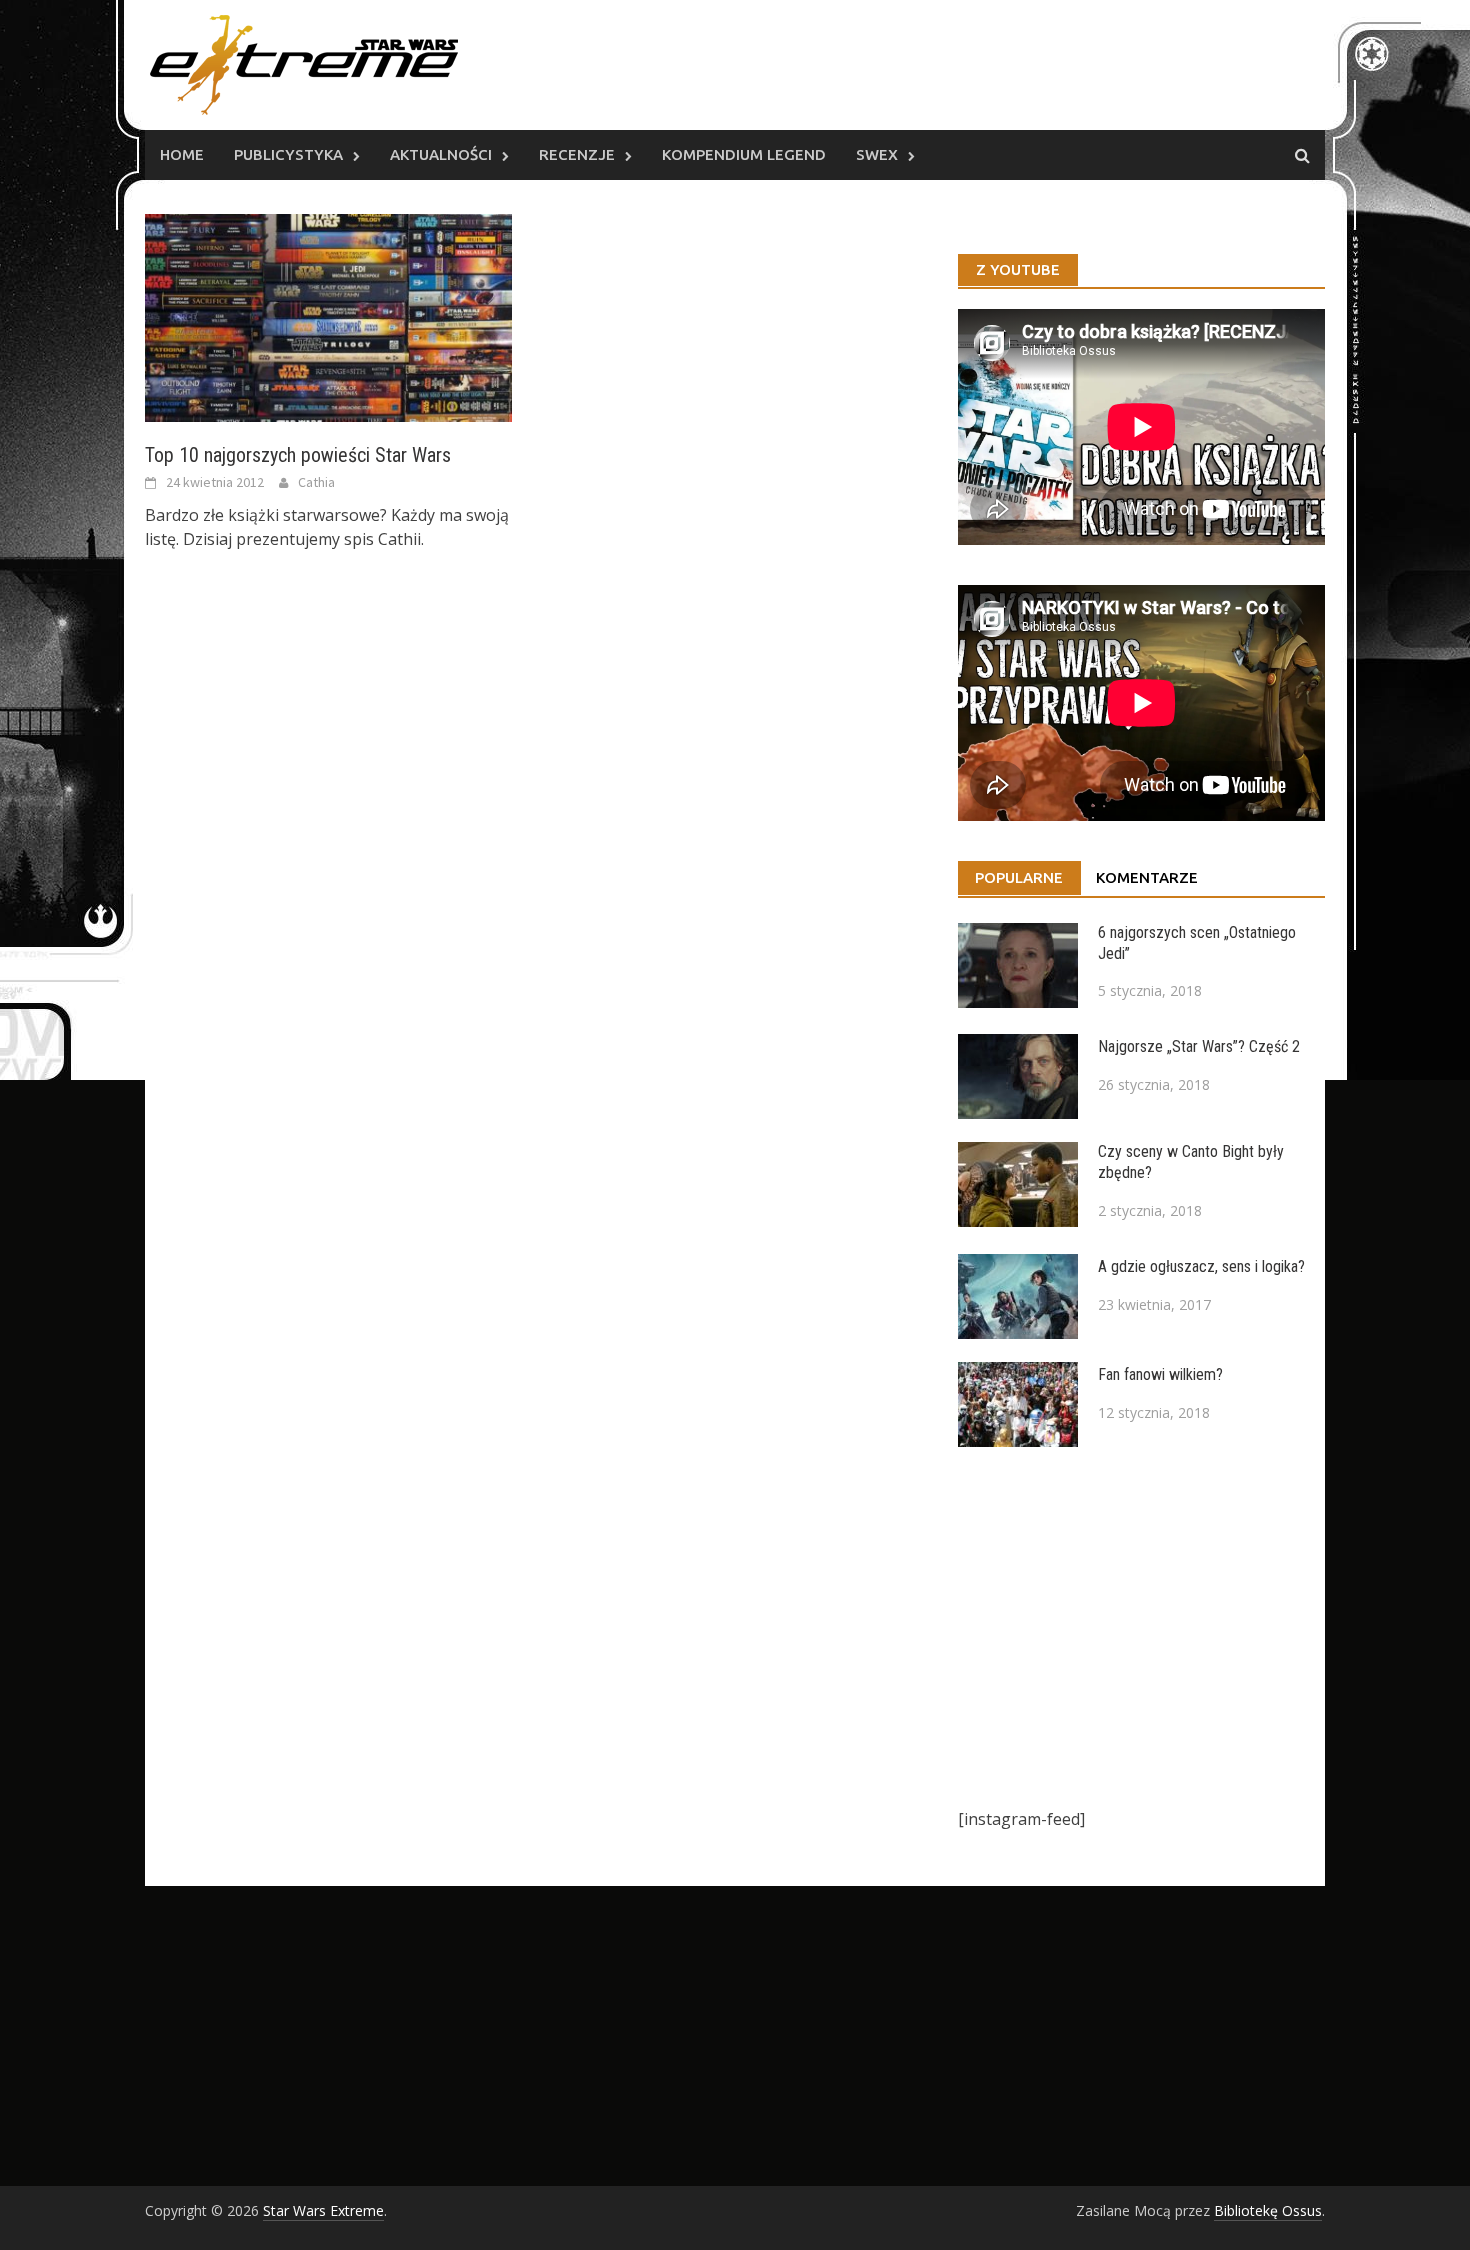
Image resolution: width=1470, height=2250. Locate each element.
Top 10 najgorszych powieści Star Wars (298, 455)
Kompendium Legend (744, 154)
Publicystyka (288, 154)
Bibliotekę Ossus (1268, 2210)
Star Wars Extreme (323, 2210)
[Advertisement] (1141, 1627)
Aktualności (441, 154)
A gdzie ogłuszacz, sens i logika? (1201, 1266)
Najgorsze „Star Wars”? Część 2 (1199, 1046)
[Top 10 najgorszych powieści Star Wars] (328, 316)
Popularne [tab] (1019, 877)
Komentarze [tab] (1147, 877)
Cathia (316, 482)
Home (182, 154)
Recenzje (577, 154)
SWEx (877, 154)
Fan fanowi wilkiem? (1160, 1374)
